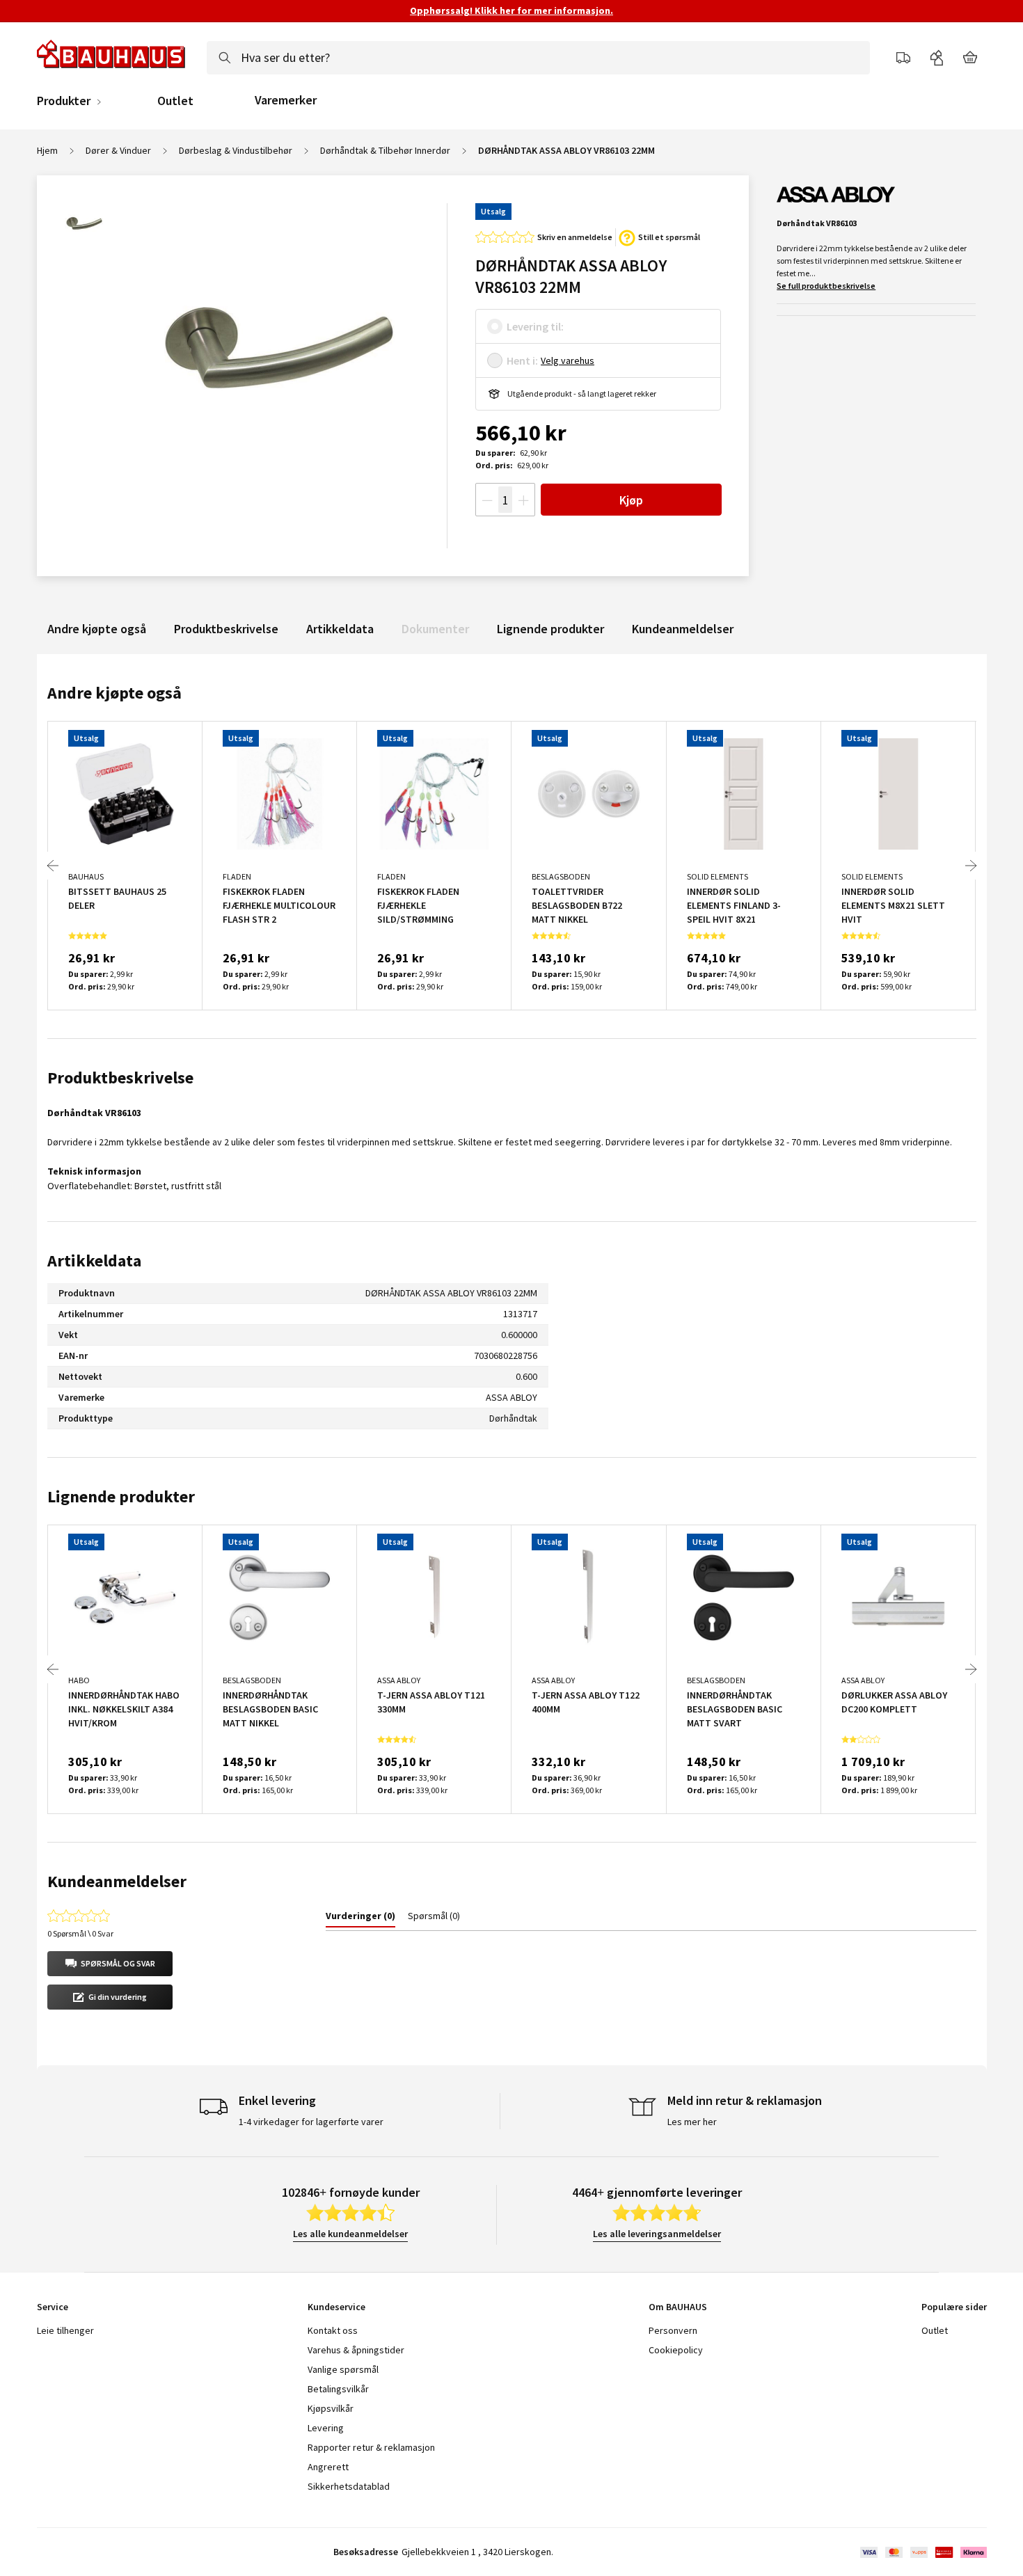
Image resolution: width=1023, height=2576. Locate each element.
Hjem (47, 150)
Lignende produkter (550, 629)
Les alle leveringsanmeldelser (657, 2234)
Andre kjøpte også (97, 629)
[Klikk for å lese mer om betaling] (922, 2552)
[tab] (360, 1918)
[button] (110, 1964)
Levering (326, 2428)
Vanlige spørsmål (343, 2369)
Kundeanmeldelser (683, 629)
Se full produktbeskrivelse (826, 286)
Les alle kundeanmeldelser (350, 2234)
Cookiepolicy (676, 2350)
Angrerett (328, 2467)
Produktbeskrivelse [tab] (120, 1078)
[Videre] (971, 866)
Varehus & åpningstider (356, 2350)
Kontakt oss (333, 2330)
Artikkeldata (340, 629)
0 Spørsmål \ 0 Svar (80, 1933)
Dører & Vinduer (118, 150)
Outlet (175, 101)
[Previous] (53, 866)
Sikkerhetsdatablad (349, 2486)
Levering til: (535, 326)
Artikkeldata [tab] (94, 1261)
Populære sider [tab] (954, 2307)
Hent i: (522, 360)
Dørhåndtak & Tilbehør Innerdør (385, 150)
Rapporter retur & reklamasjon (371, 2447)
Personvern (673, 2330)
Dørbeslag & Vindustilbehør (236, 150)
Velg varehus (568, 360)
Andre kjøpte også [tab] (114, 693)
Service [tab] (53, 2307)
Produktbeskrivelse (226, 629)
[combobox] (538, 58)
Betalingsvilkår (338, 2389)
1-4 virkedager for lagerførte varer (311, 2122)
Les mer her (692, 2122)
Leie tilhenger (65, 2330)
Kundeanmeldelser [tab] (117, 1881)
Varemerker (286, 100)
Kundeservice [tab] (336, 2307)
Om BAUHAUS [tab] (678, 2307)
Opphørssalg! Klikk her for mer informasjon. (511, 10)
